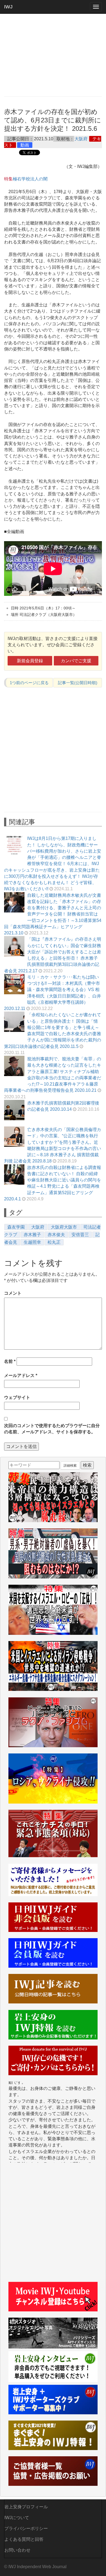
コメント (13, 1293)
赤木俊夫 (56, 1235)
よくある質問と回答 (24, 2539)
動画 (25, 145)
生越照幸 (32, 1242)
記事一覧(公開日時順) (78, 683)
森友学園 (16, 1227)
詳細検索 (70, 1466)
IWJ (8, 7)
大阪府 (81, 139)
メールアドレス (21, 1375)
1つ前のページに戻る (29, 683)
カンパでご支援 (76, 661)
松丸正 (54, 1242)
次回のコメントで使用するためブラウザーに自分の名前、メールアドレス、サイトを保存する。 (52, 1429)
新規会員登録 (30, 661)
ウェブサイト (17, 1397)
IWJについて (17, 2518)
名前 (10, 1361)
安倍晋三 (80, 1235)
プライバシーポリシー (26, 2528)
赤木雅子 (32, 1235)
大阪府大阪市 (64, 1227)
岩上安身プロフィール (26, 2507)
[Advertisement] (53, 55)
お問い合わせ (17, 2550)
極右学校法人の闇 (30, 179)
